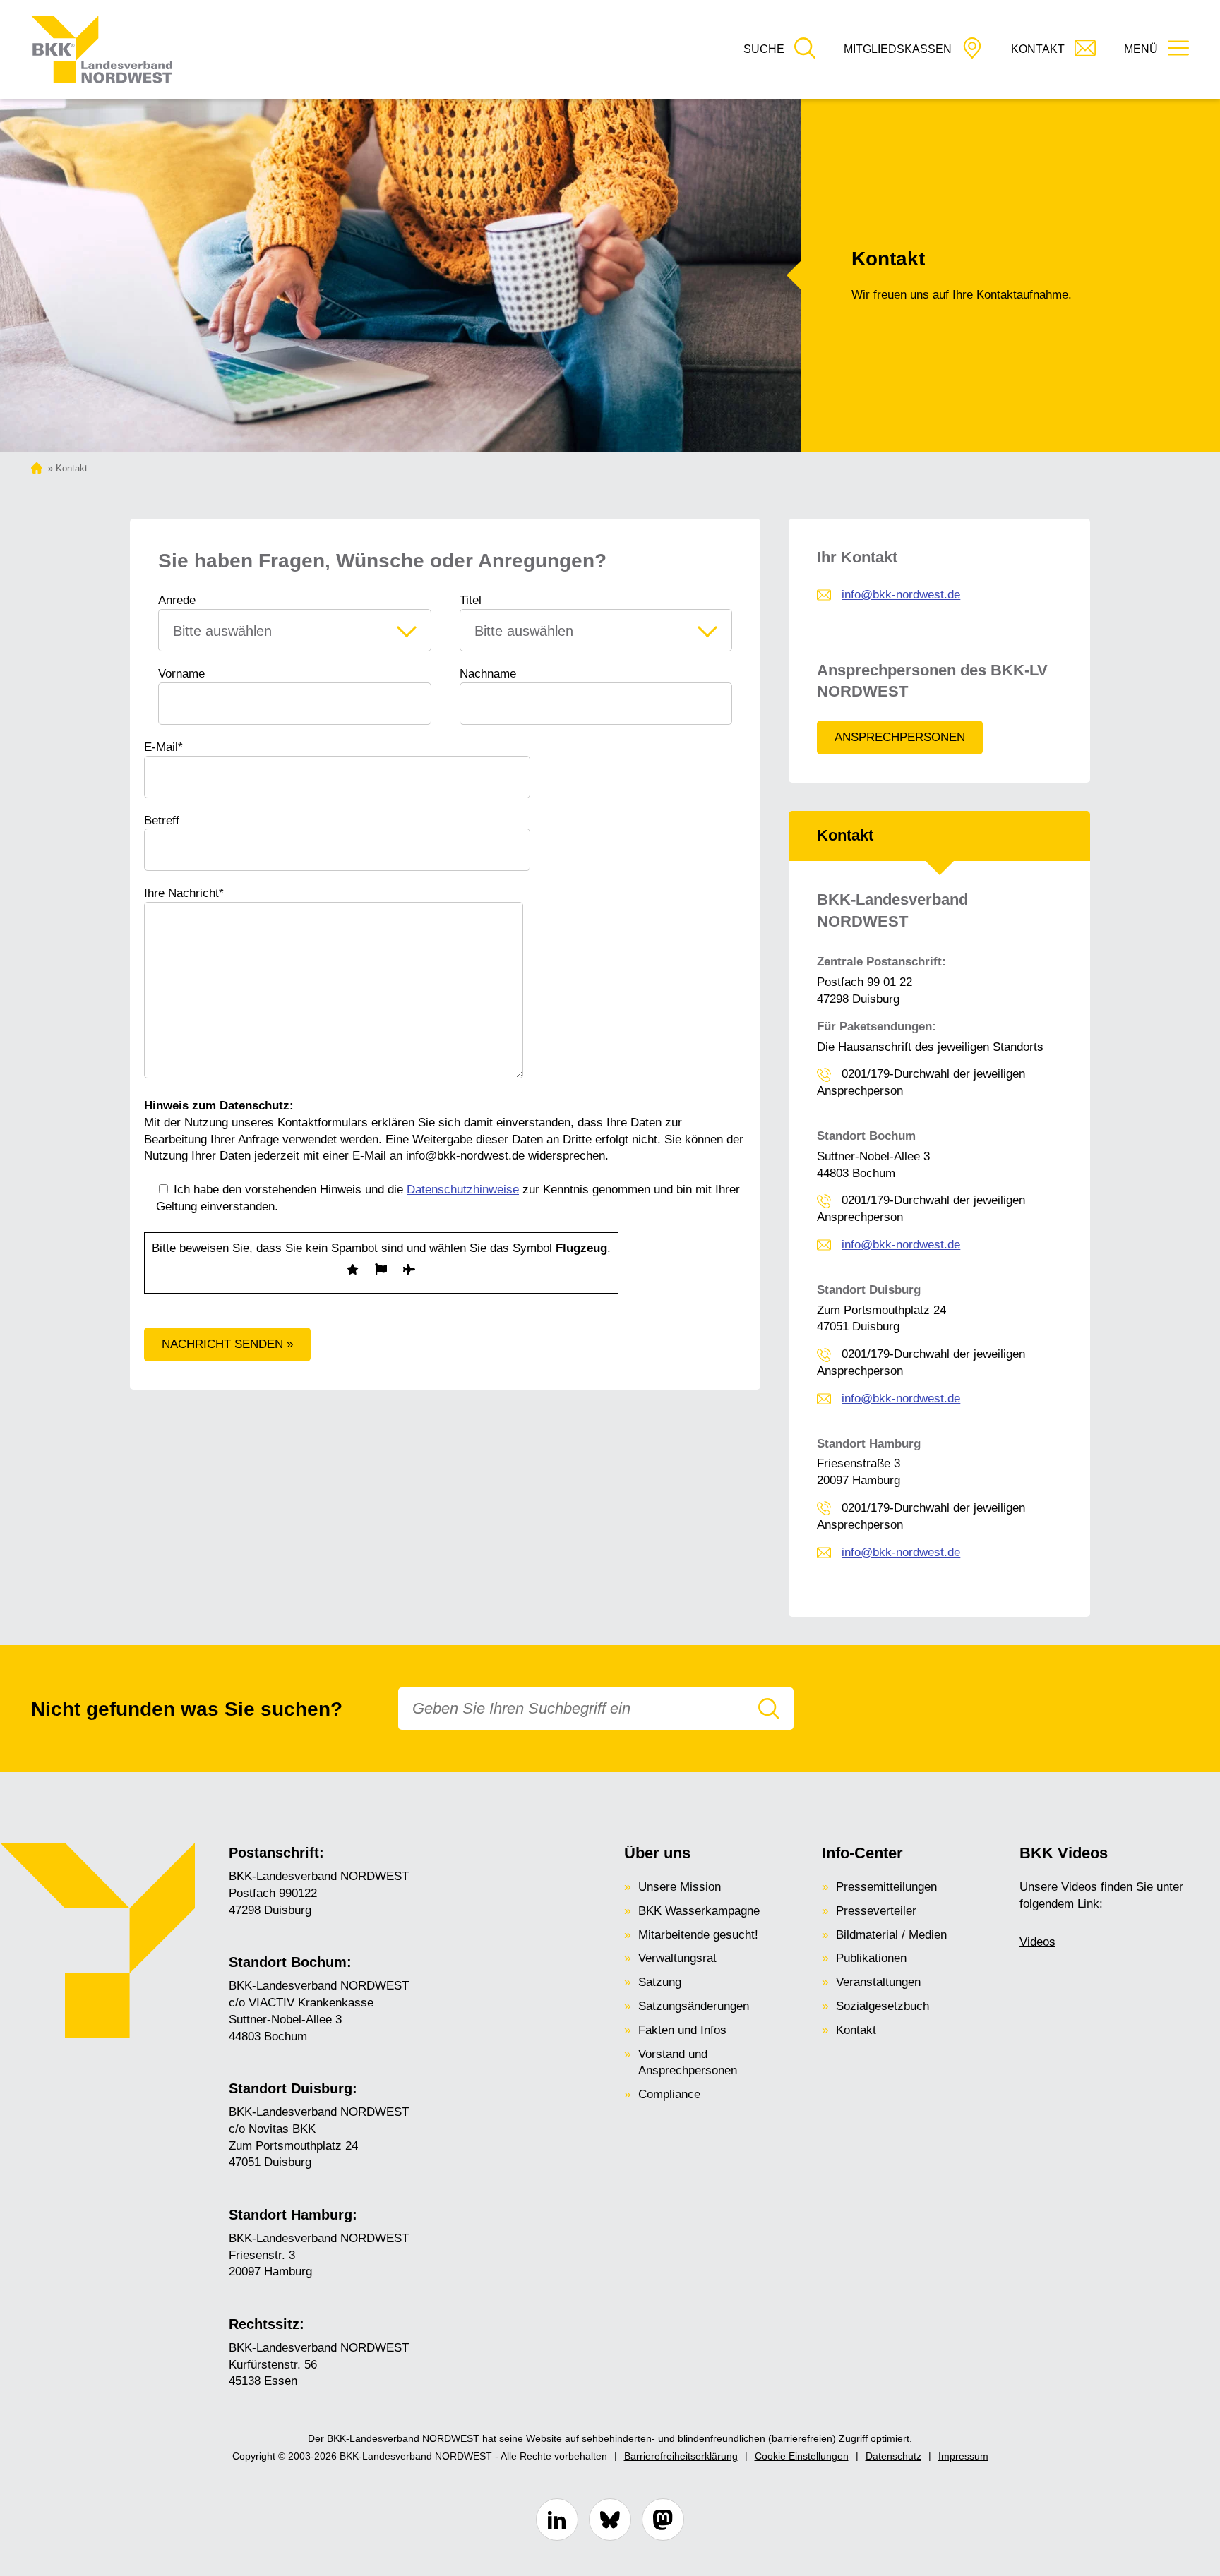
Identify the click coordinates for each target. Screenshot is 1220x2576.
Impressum (963, 2456)
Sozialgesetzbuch (883, 2006)
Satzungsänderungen (694, 2006)
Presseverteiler (876, 1911)
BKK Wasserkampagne (699, 1911)
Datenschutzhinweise (463, 1190)
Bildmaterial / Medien (891, 1935)
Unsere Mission (680, 1887)
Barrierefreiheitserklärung (681, 2456)
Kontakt (856, 2030)
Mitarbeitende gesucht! (698, 1935)
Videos (1037, 1942)
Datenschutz (893, 2456)
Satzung (660, 1982)
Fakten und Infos (682, 2030)
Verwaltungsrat (677, 1958)
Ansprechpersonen (900, 737)
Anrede (177, 600)
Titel (471, 600)
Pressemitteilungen (886, 1887)
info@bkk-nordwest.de (901, 595)
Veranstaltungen (878, 1982)
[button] (779, 50)
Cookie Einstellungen (802, 2456)
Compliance (669, 2094)
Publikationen (871, 1958)
